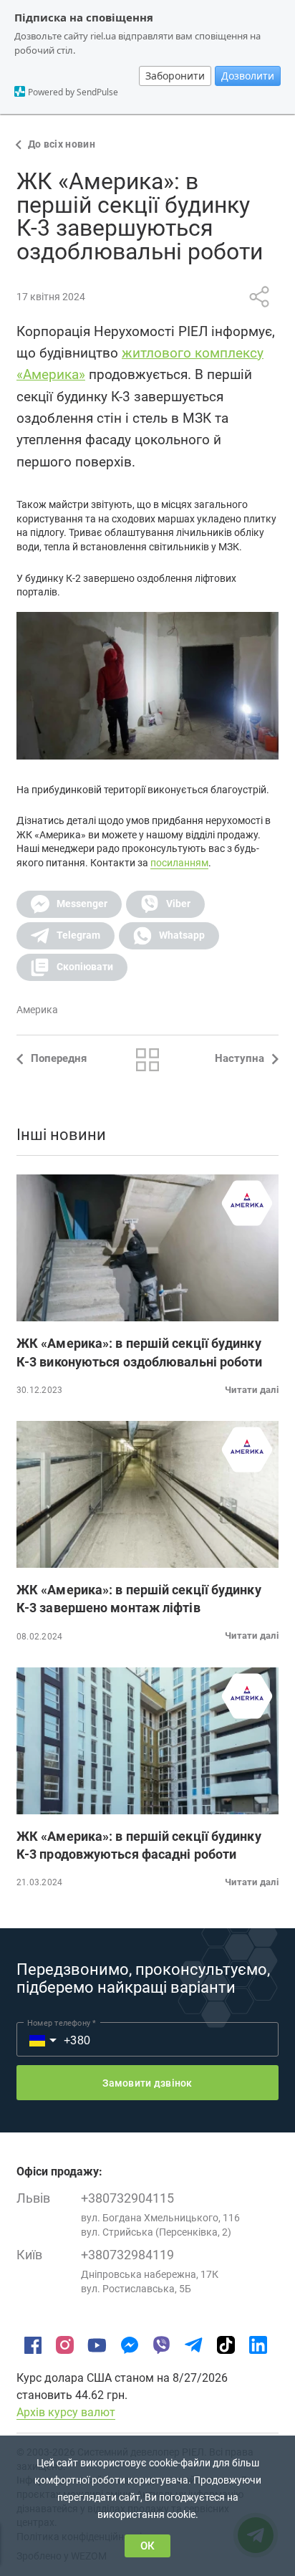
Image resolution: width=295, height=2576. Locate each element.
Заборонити (175, 76)
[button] (69, 904)
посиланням (179, 863)
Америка (37, 1010)
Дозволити (248, 76)
